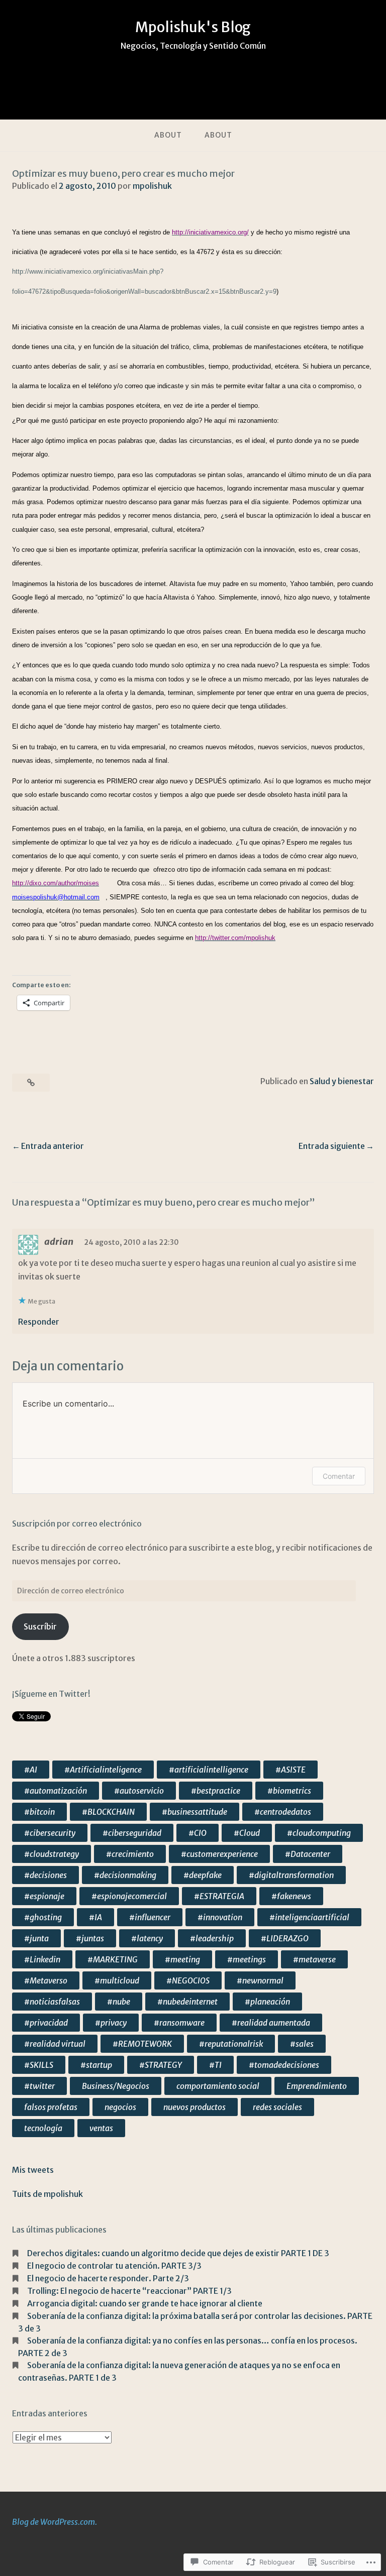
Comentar (339, 1476)
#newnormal (260, 1980)
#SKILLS (39, 2065)
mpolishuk (152, 186)
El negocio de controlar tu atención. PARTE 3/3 (114, 2266)
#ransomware (179, 2023)
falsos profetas (51, 2107)
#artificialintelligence (209, 1770)
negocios (120, 2107)
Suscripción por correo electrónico (77, 1524)
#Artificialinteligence (103, 1770)
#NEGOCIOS (188, 1980)
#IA (95, 1917)
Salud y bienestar (342, 1081)
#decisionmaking (125, 1875)
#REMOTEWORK (142, 2044)
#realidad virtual (55, 2044)
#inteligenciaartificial (309, 1917)
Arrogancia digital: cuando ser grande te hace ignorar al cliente (145, 2303)
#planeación (267, 2002)
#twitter (39, 2086)
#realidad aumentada (271, 2023)
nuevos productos (195, 2107)
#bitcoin (39, 1812)
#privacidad (46, 2023)
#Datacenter (308, 1854)
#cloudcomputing (319, 1833)
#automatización (56, 1791)
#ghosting (43, 1917)
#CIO (198, 1833)
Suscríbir (40, 1626)
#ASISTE (291, 1770)
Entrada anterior (53, 1146)
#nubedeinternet (187, 2002)
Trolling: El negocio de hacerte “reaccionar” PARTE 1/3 (129, 2291)
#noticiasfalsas (52, 2002)
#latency (147, 1938)
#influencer (150, 1917)
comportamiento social (218, 2086)
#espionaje (44, 1896)
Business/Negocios (116, 2086)
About (168, 135)
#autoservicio (139, 1791)
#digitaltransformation (291, 1875)
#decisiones (45, 1875)
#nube (119, 2002)
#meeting (182, 1959)
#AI (31, 1770)
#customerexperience (219, 1854)
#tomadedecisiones (284, 2065)
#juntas (90, 1938)
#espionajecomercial (129, 1896)
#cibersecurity (50, 1833)
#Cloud (247, 1833)
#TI (215, 2065)
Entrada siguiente (332, 1146)
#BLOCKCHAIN (108, 1812)
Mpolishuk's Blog (193, 27)
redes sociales (277, 2107)
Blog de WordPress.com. (55, 2522)
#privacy (111, 2023)
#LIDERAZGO (285, 1938)
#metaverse (314, 1959)
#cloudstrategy (52, 1854)
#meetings (247, 1959)
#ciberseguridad (132, 1833)
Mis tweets (33, 2170)
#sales (302, 2044)
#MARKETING (113, 1959)
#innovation (220, 1917)
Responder (39, 1322)
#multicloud (117, 1980)
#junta (36, 1938)
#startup (96, 2065)
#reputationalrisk (231, 2044)
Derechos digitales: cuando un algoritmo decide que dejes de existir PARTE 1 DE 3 (178, 2253)
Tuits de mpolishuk (47, 2194)
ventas (101, 2128)
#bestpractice (216, 1791)
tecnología (43, 2128)
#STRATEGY (161, 2065)
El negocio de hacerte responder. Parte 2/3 (108, 2278)
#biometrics (289, 1791)
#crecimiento (130, 1854)
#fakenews (291, 1896)
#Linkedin (42, 1959)
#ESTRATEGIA (219, 1896)
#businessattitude (195, 1812)
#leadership (212, 1938)
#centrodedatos (283, 1812)
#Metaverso (46, 1980)
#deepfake (203, 1875)
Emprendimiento (317, 2086)
